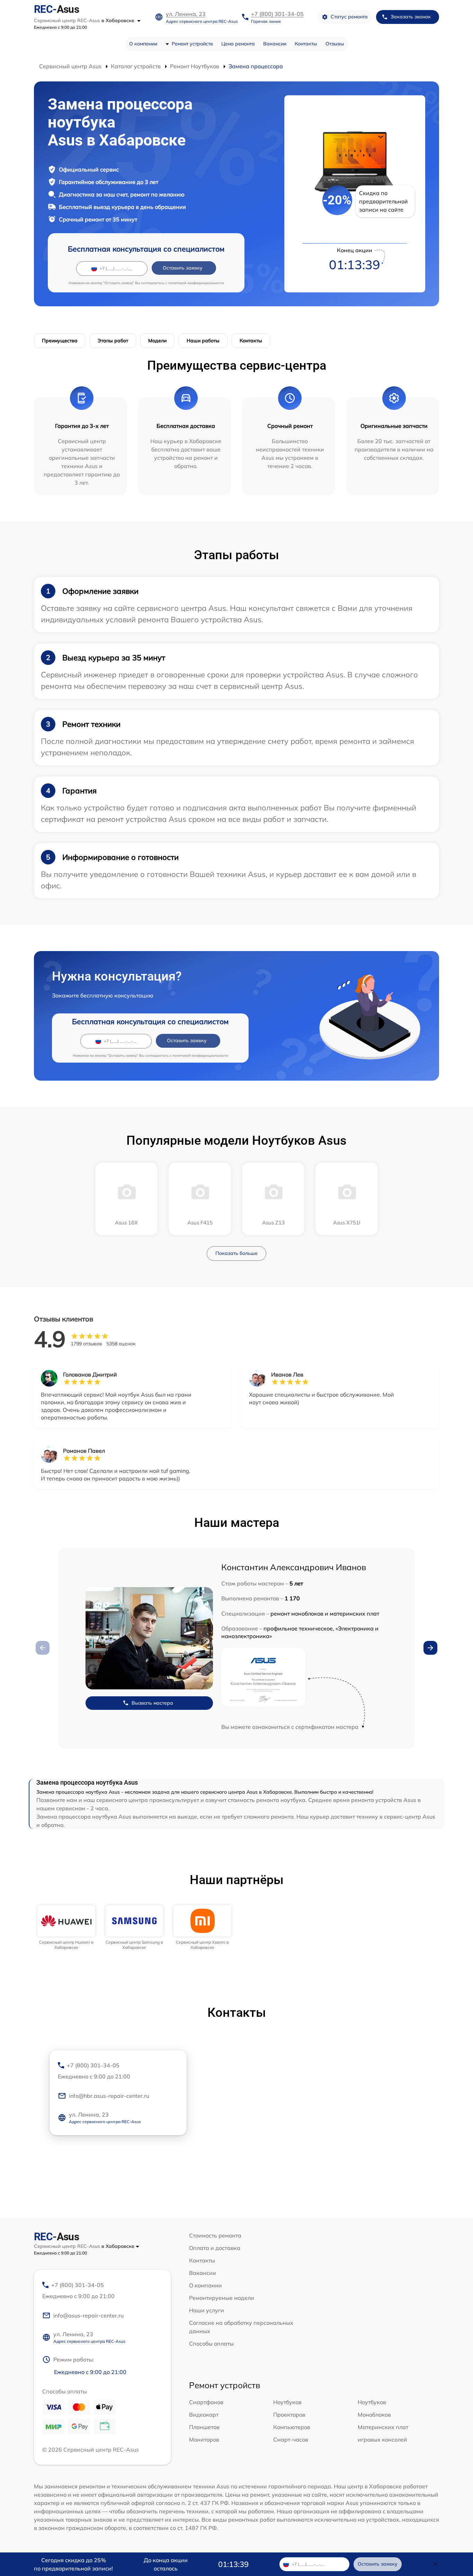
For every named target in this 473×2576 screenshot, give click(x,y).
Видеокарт (204, 2415)
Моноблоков (374, 2415)
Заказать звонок (411, 17)
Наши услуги (207, 2310)
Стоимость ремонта (215, 2235)
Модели (157, 341)
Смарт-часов (291, 2439)
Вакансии (275, 44)
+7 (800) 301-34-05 (277, 14)
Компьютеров (292, 2427)
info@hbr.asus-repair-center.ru (109, 2096)
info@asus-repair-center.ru (88, 2315)
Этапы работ (113, 341)
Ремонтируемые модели (222, 2298)
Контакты (306, 44)
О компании (143, 44)
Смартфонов (206, 2402)
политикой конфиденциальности (196, 283)
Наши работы (203, 341)
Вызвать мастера (152, 1703)
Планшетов (204, 2427)
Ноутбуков (287, 2402)
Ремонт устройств (192, 44)
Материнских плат (383, 2427)
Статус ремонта (349, 17)
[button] (430, 1648)
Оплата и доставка (215, 2248)
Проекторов (289, 2415)
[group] (66, 1928)
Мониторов (204, 2439)
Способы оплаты (211, 2344)
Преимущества (60, 341)
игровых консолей (382, 2439)
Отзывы (335, 44)
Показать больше (237, 1253)
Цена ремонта (238, 44)
